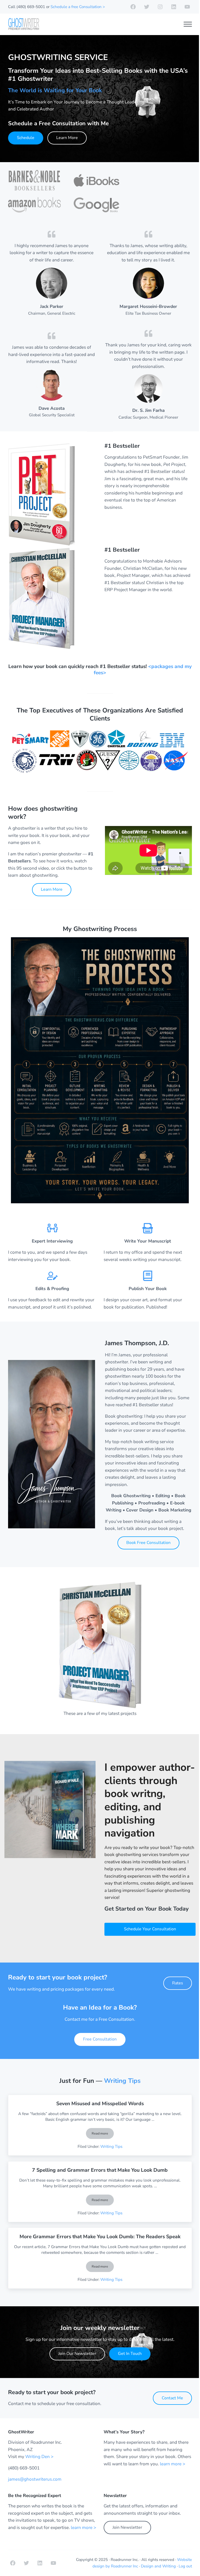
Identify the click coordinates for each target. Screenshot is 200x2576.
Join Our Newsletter (77, 2354)
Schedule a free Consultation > (78, 7)
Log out (185, 2566)
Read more (103, 2134)
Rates (178, 1983)
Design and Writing (158, 2566)
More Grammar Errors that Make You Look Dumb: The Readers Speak (100, 2237)
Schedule (26, 138)
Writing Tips (122, 2081)
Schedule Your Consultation (150, 1929)
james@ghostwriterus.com (35, 2479)
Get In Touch (130, 2354)
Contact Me (172, 2398)
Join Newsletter (127, 2527)
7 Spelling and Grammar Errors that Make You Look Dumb (100, 2170)
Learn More (67, 138)
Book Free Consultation (148, 1543)
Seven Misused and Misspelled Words (100, 2104)
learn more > (173, 2464)
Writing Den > (39, 2457)
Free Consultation (100, 2039)
